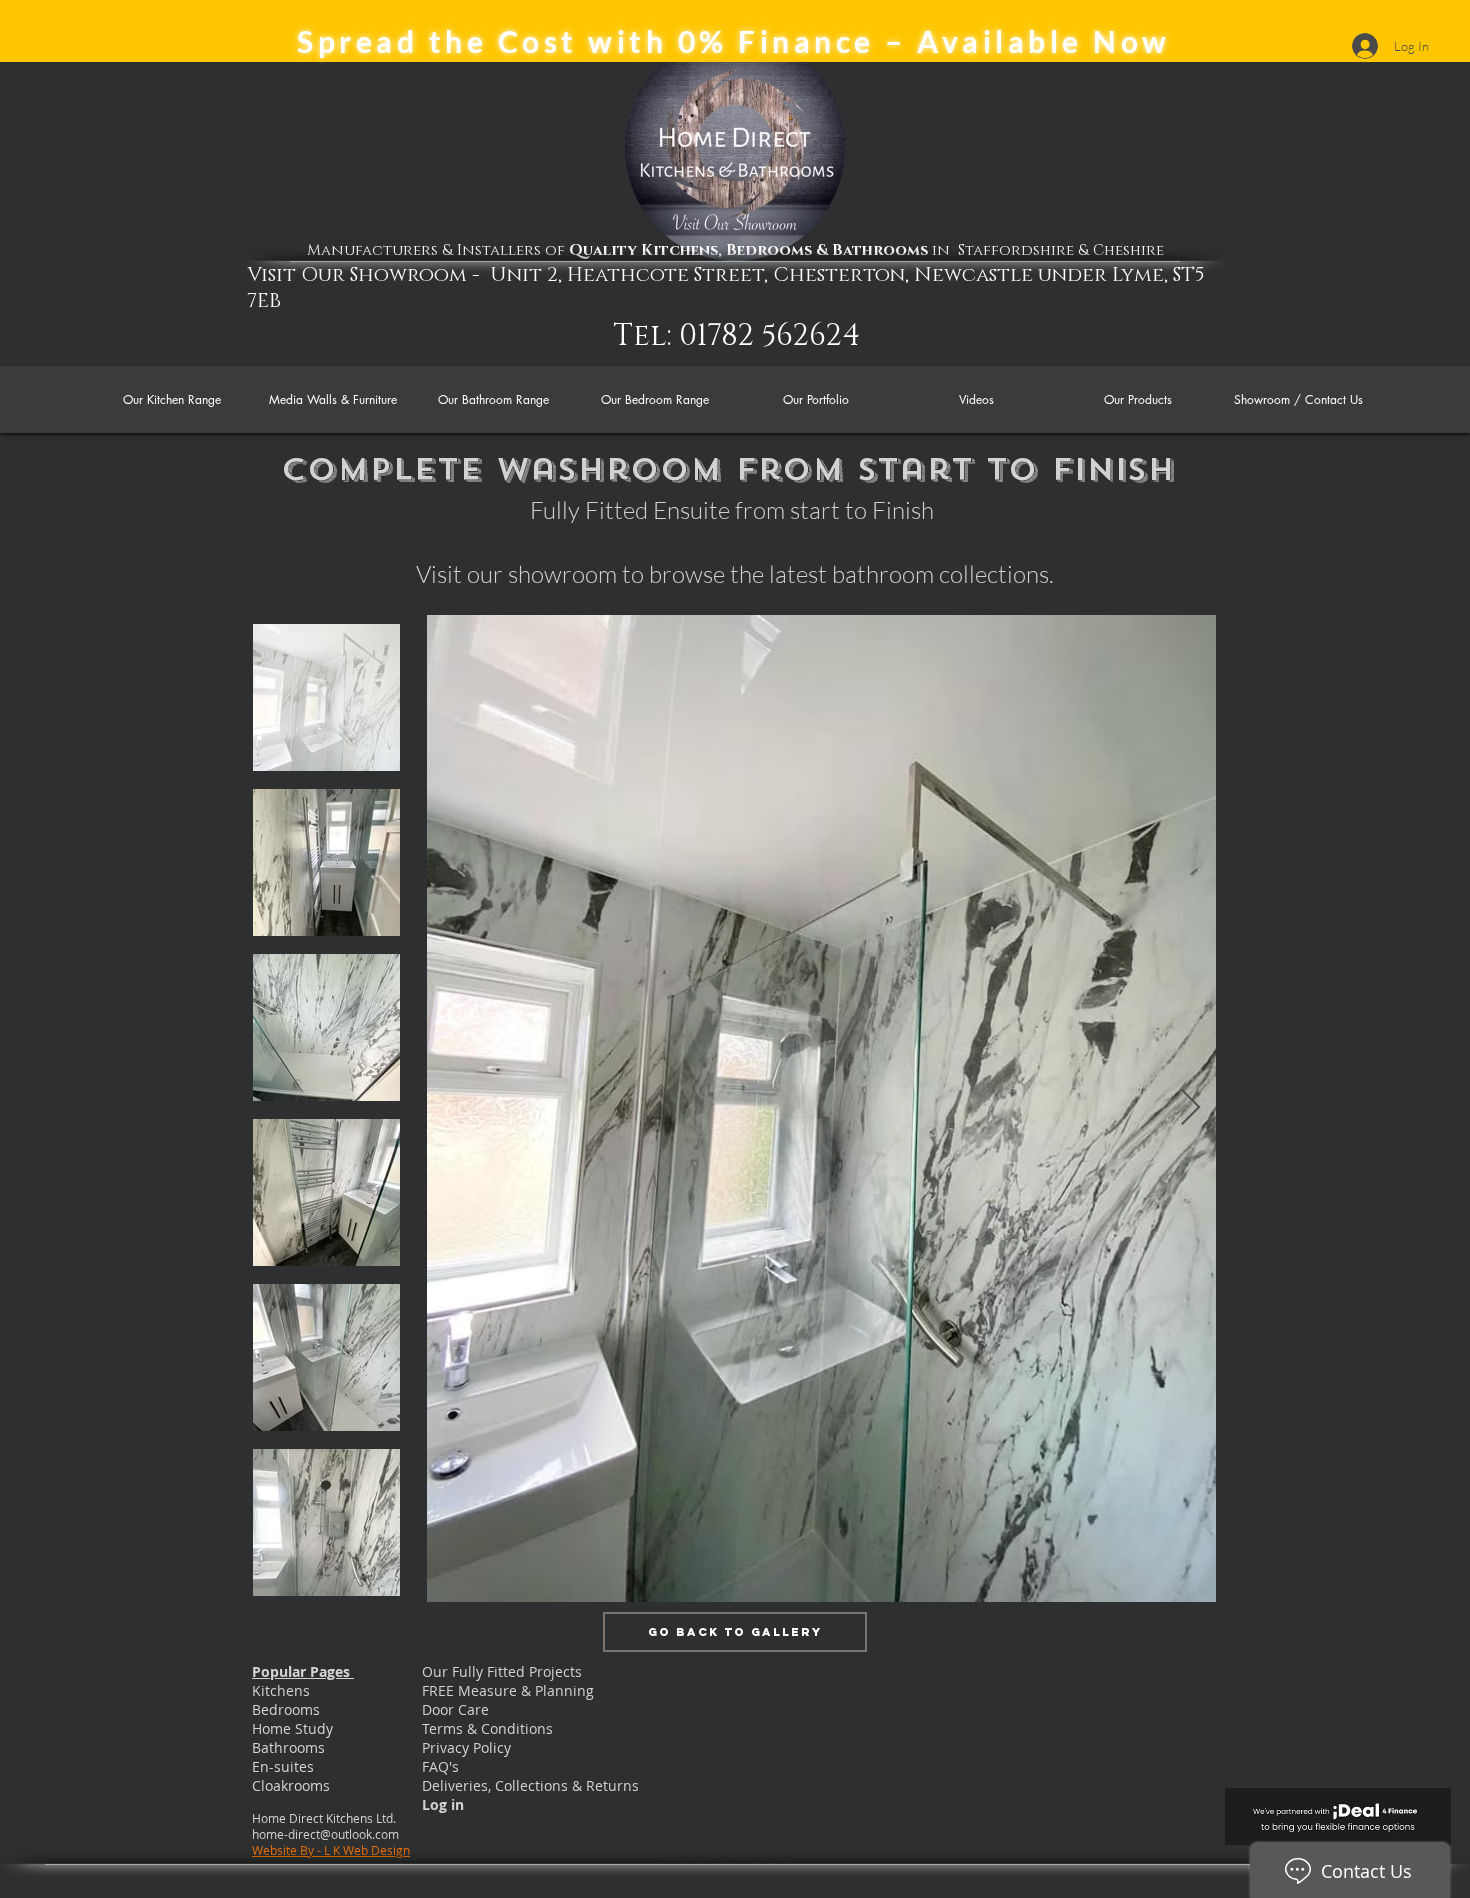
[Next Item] (1190, 1108)
